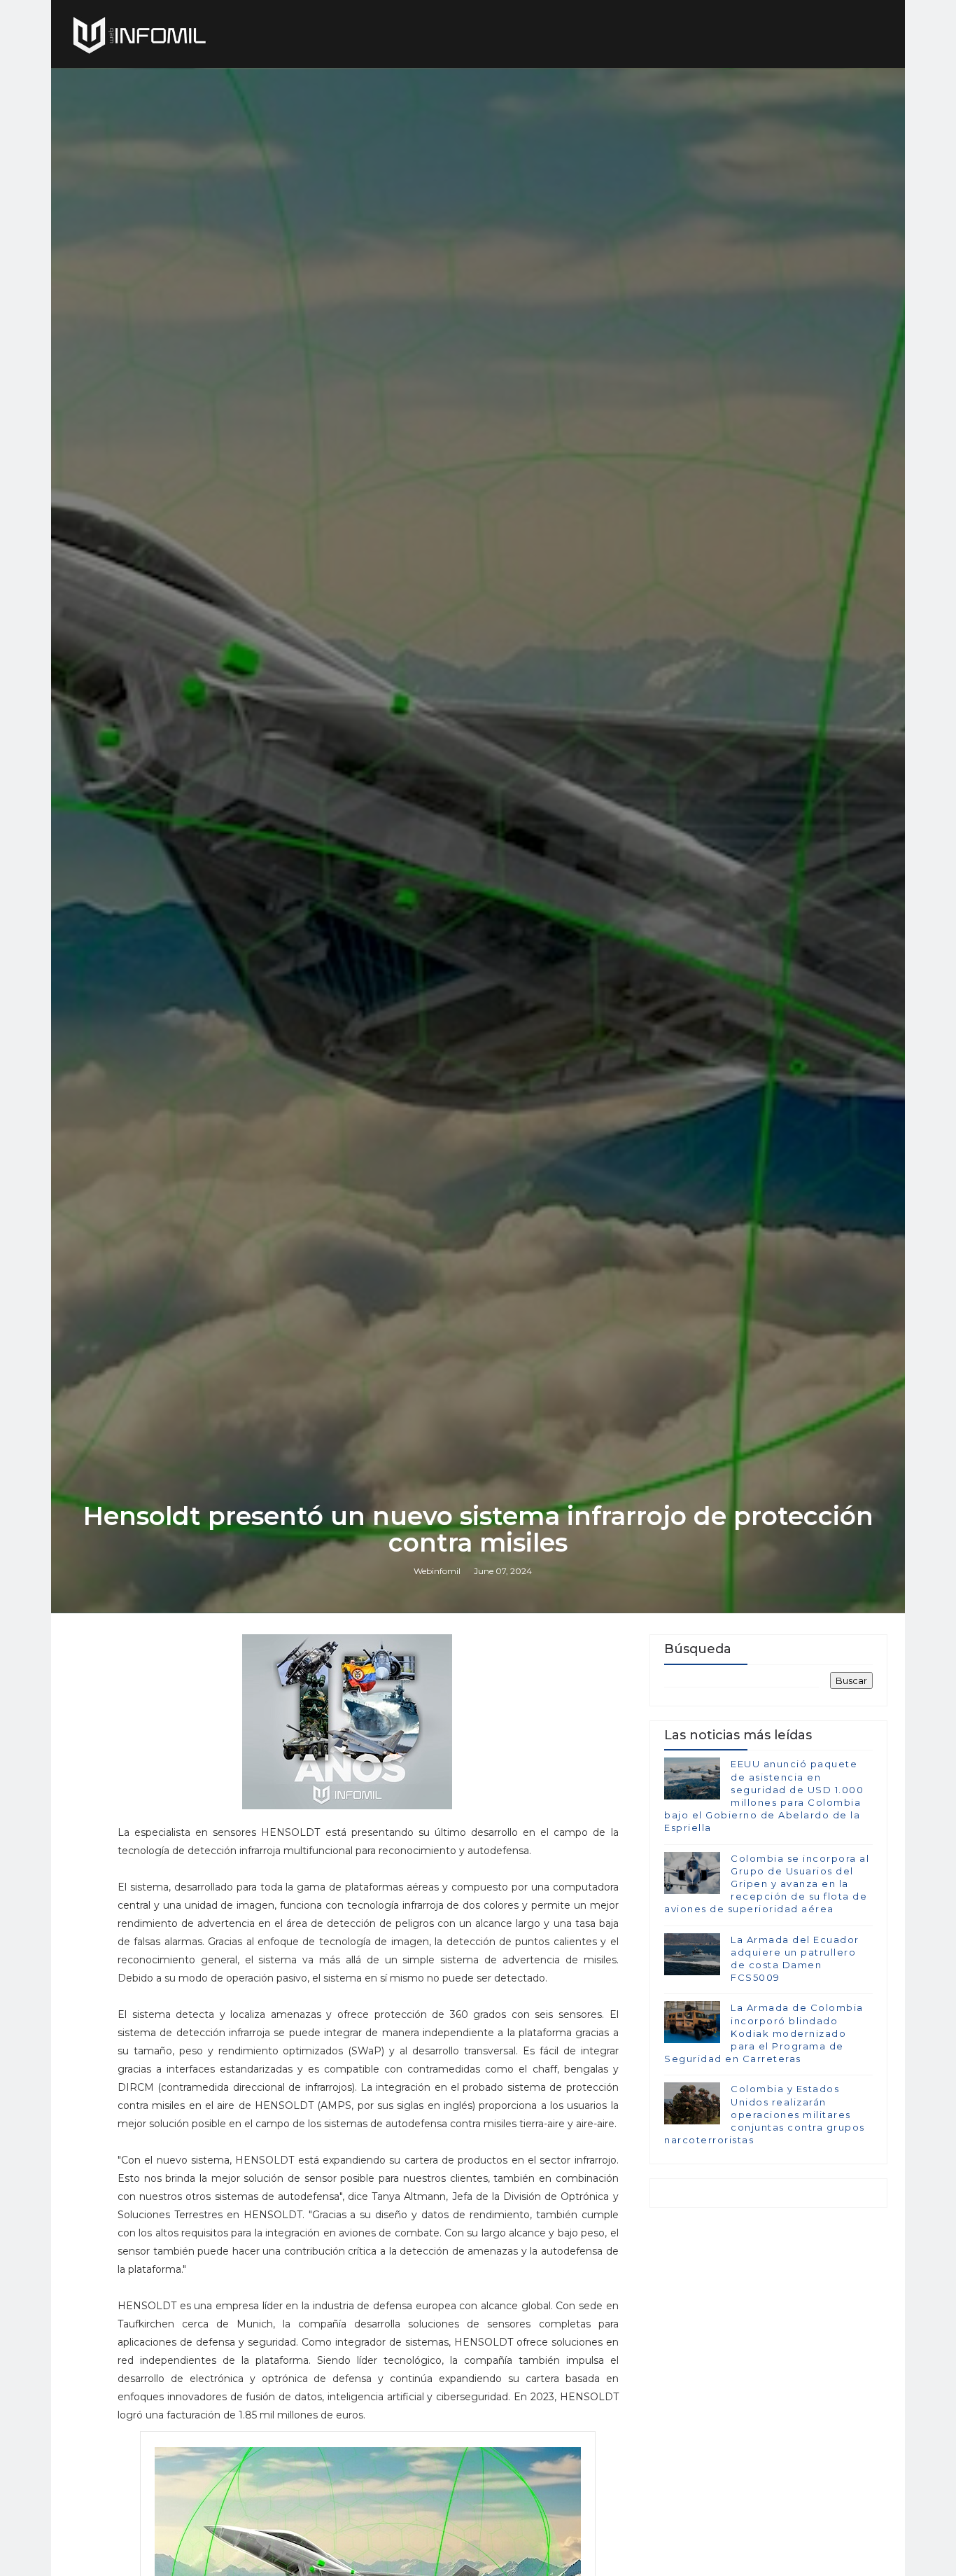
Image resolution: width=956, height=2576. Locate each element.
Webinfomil (437, 1571)
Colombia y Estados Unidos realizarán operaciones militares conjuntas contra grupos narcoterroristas (765, 2114)
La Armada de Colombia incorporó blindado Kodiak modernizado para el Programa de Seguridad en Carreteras (764, 2033)
